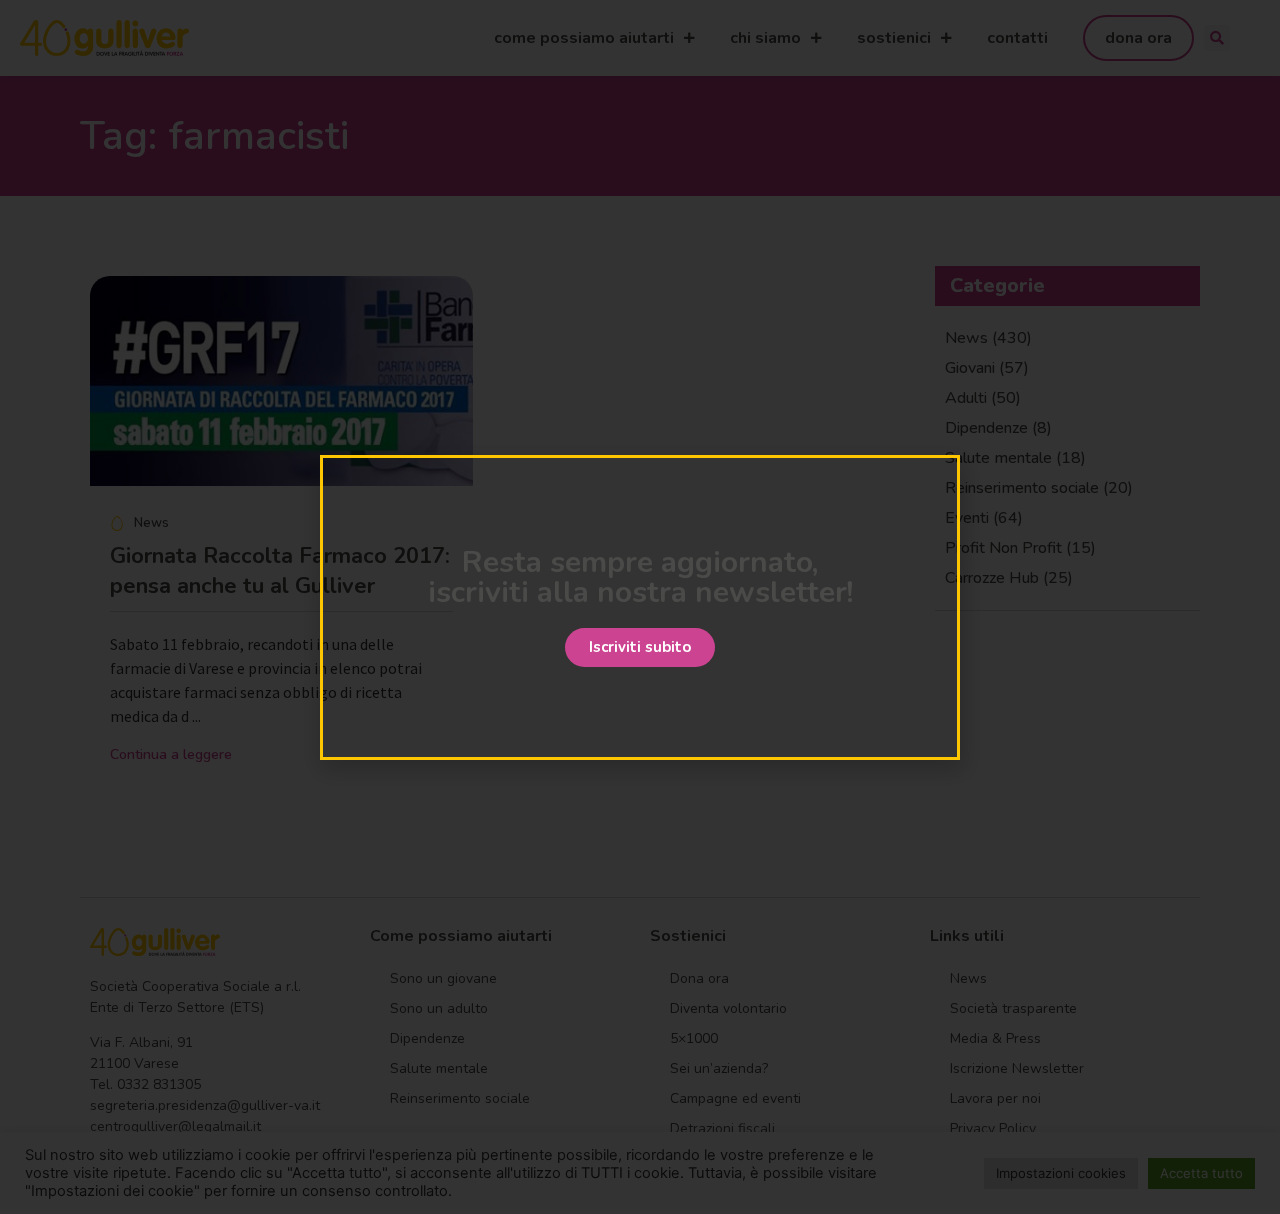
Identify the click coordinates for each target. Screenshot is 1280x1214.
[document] (640, 607)
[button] (640, 647)
